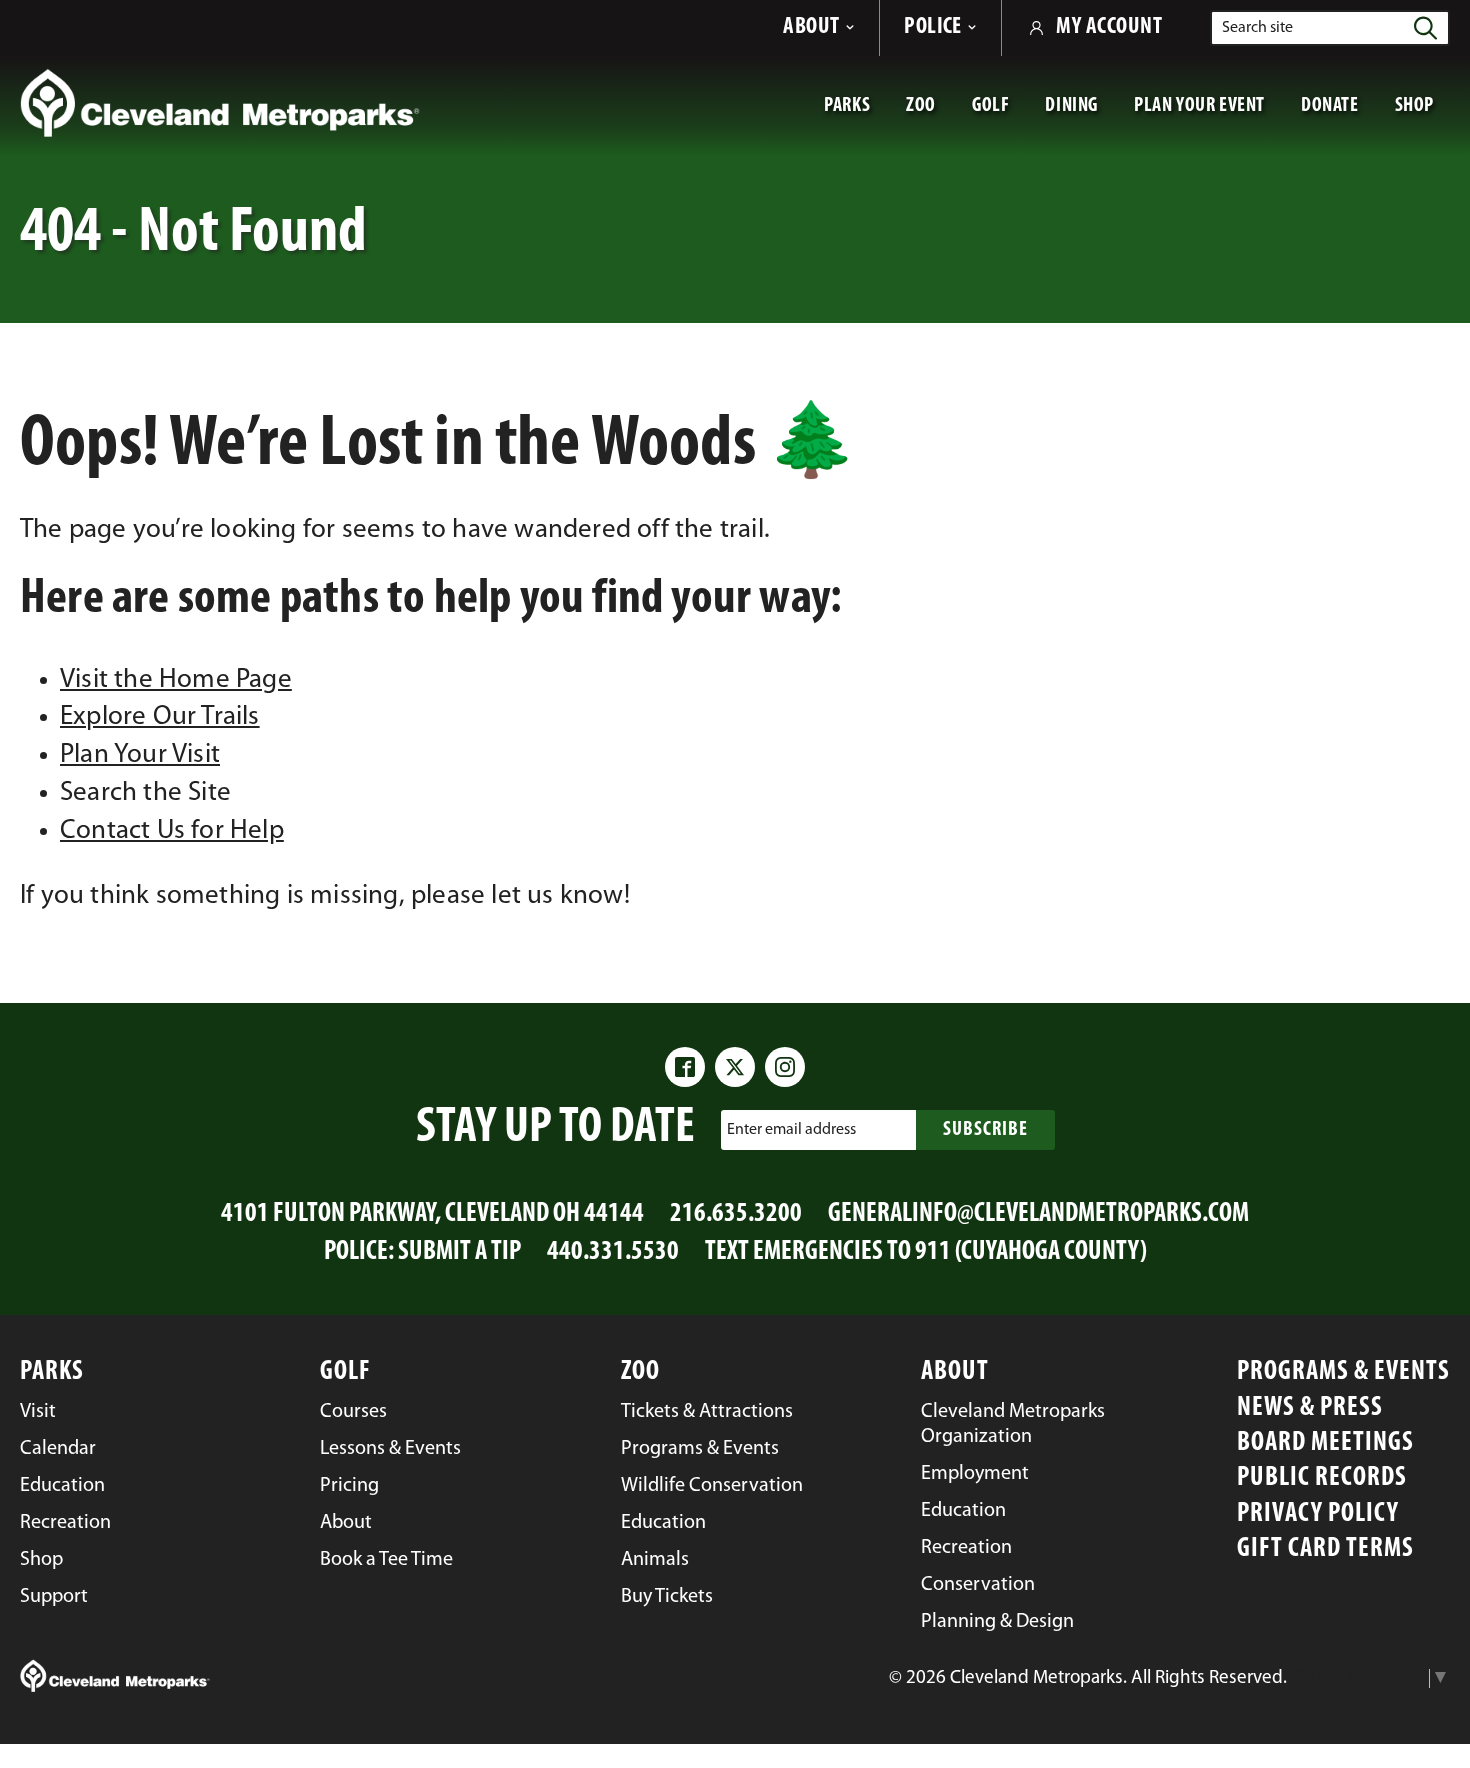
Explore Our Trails (160, 717)
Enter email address (791, 1129)
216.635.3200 (736, 1214)
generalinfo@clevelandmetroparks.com (1038, 1214)
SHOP (1422, 114)
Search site (1257, 28)
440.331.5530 (613, 1252)
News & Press (1310, 1408)
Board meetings (1325, 1443)
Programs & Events (1343, 1372)
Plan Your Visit (140, 755)
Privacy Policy (1318, 1514)
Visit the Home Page (176, 680)
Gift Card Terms (1325, 1549)
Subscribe (985, 1130)
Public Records (1322, 1478)
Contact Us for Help (172, 831)
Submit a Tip (459, 1252)
